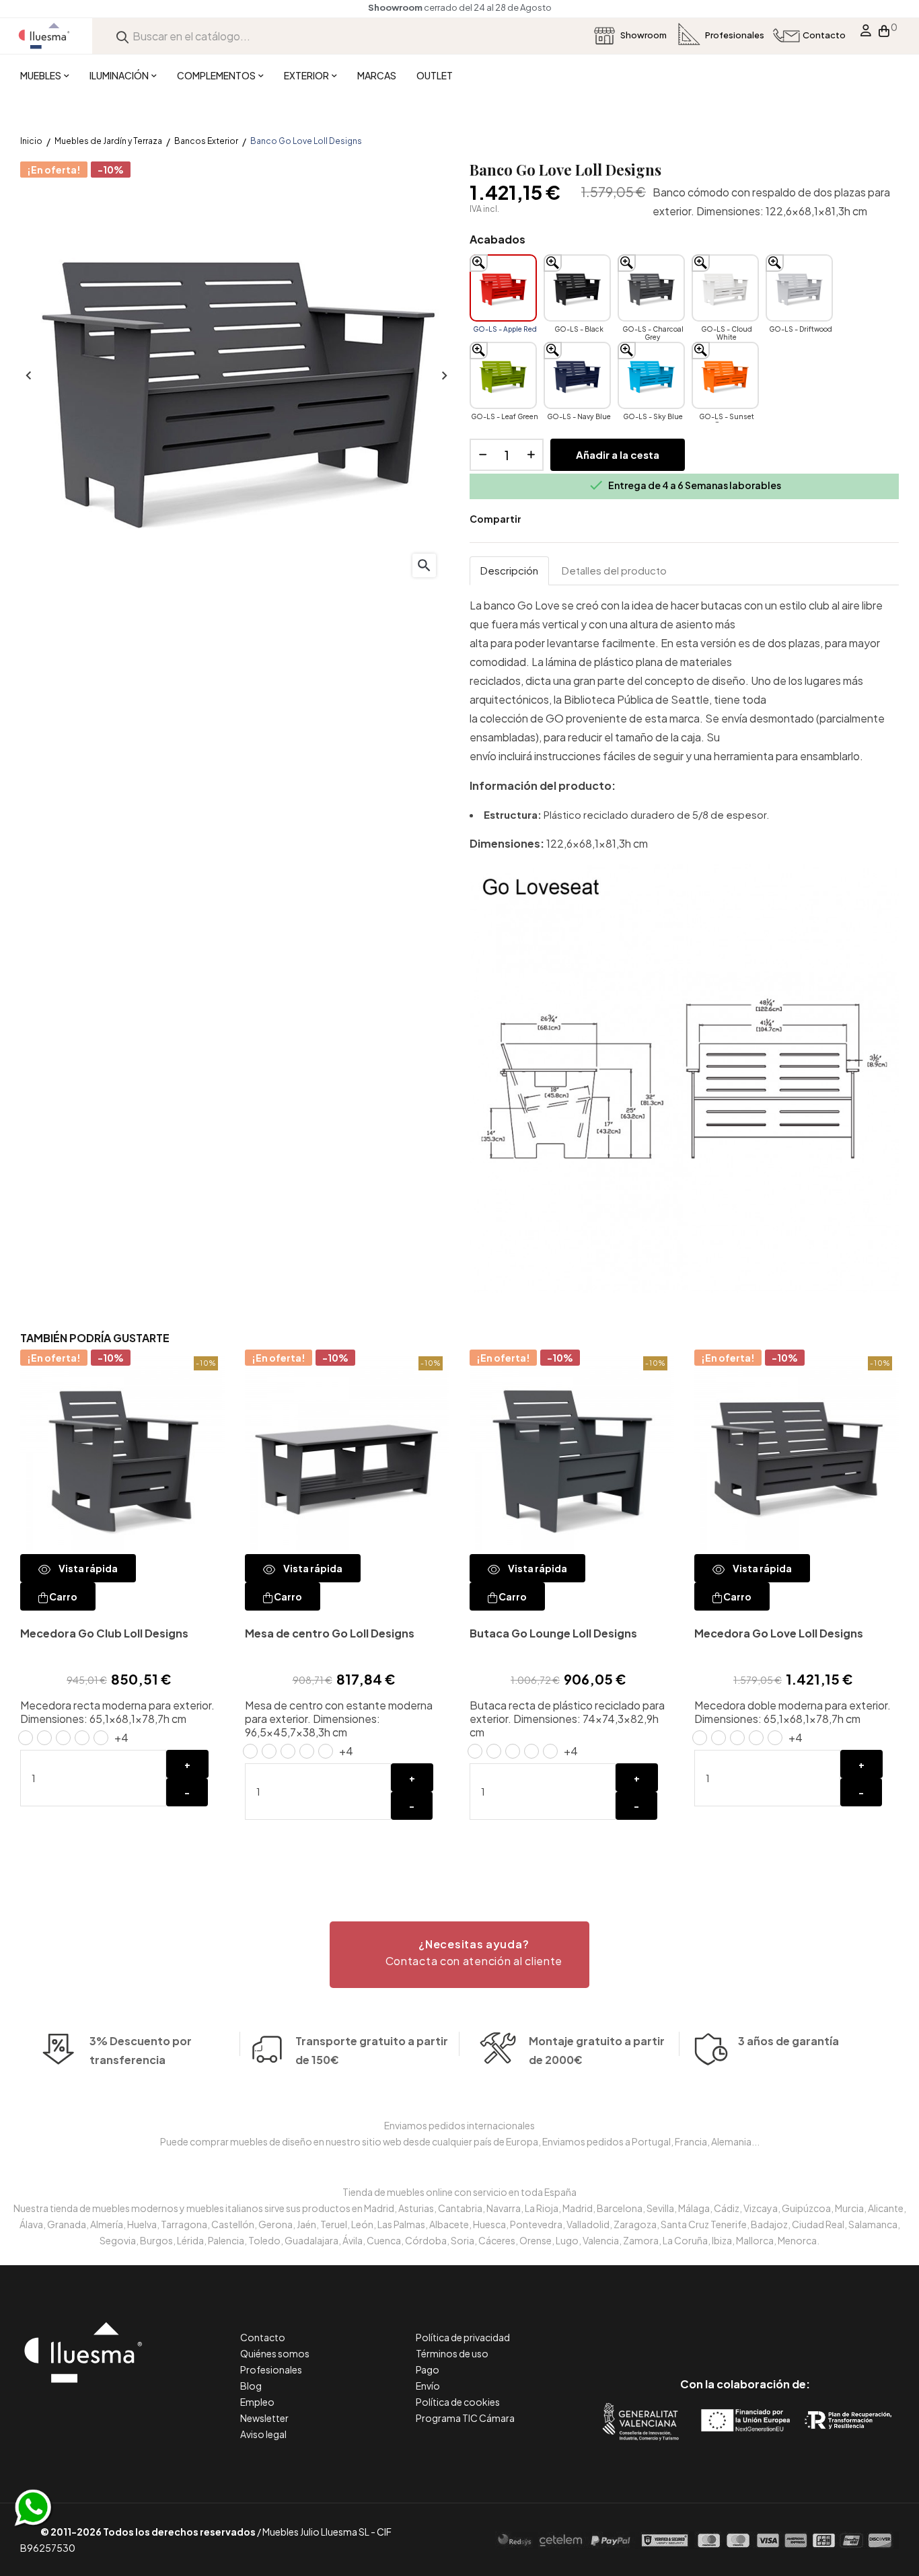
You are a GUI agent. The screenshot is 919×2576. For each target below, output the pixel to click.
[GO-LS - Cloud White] (725, 288)
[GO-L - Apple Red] (475, 1751)
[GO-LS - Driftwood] (799, 288)
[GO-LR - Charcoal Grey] (737, 1738)
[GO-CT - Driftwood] (326, 1751)
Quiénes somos (275, 2353)
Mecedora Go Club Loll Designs (104, 1633)
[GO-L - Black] (494, 1751)
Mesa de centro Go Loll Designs (330, 1633)
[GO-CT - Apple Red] (250, 1751)
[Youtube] (806, 2327)
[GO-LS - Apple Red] (503, 288)
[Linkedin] (745, 2327)
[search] (122, 36)
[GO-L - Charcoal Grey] (513, 1751)
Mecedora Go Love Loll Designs (779, 1633)
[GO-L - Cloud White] (531, 1751)
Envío (428, 2386)
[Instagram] (775, 2327)
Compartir (541, 519)
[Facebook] (685, 2327)
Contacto (263, 2337)
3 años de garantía (788, 2041)
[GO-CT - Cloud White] (307, 1751)
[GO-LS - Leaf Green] (503, 375)
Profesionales (271, 2369)
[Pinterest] (715, 2327)
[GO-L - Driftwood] (550, 1751)
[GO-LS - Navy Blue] (577, 375)
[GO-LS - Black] (577, 288)
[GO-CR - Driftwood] (101, 1738)
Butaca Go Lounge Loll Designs (553, 1633)
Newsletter (264, 2418)
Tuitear (561, 519)
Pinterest (581, 519)
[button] (459, 1955)
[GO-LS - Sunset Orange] (725, 375)
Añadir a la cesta (618, 454)
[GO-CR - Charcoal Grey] (63, 1738)
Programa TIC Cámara (465, 2418)
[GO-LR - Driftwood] (775, 1738)
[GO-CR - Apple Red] (26, 1738)
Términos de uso (452, 2353)
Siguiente (443, 376)
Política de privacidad (463, 2337)
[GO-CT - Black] (269, 1751)
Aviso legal (263, 2434)
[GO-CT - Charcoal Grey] (288, 1751)
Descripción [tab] (509, 570)
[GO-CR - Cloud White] (82, 1738)
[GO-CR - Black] (44, 1738)
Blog (251, 2386)
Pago (428, 2369)
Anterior (27, 376)
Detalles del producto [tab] (614, 570)
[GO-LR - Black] (719, 1738)
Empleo (257, 2402)
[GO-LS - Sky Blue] (651, 375)
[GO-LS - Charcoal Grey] (651, 288)
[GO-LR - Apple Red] (700, 1738)
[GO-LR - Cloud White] (756, 1738)
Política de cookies (458, 2402)
